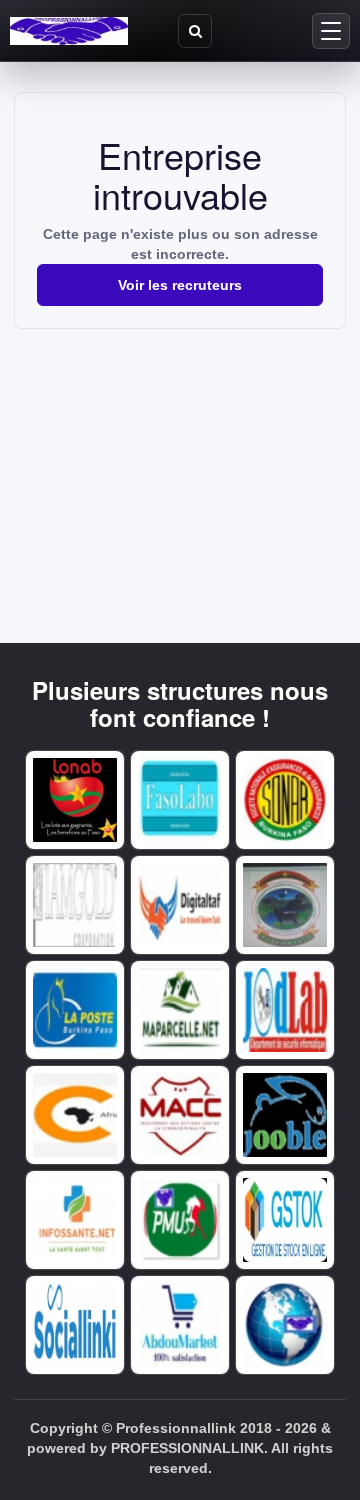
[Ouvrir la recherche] (195, 31)
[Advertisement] (180, 464)
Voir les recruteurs (180, 285)
